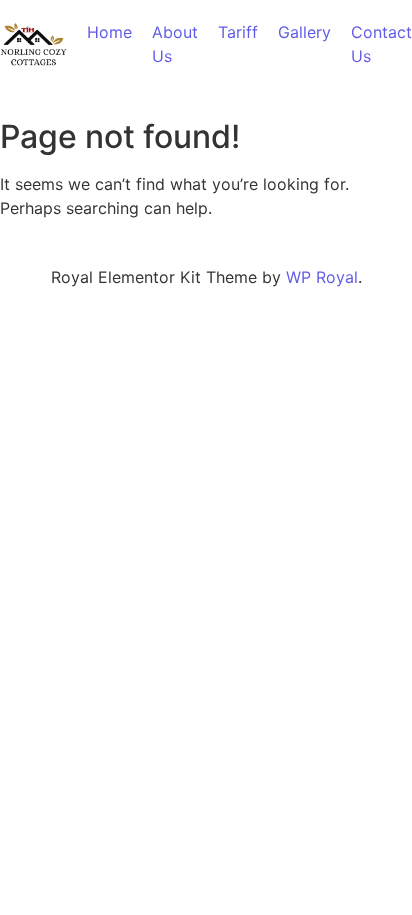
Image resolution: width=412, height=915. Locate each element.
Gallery (304, 32)
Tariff (238, 32)
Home (109, 32)
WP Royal (322, 277)
